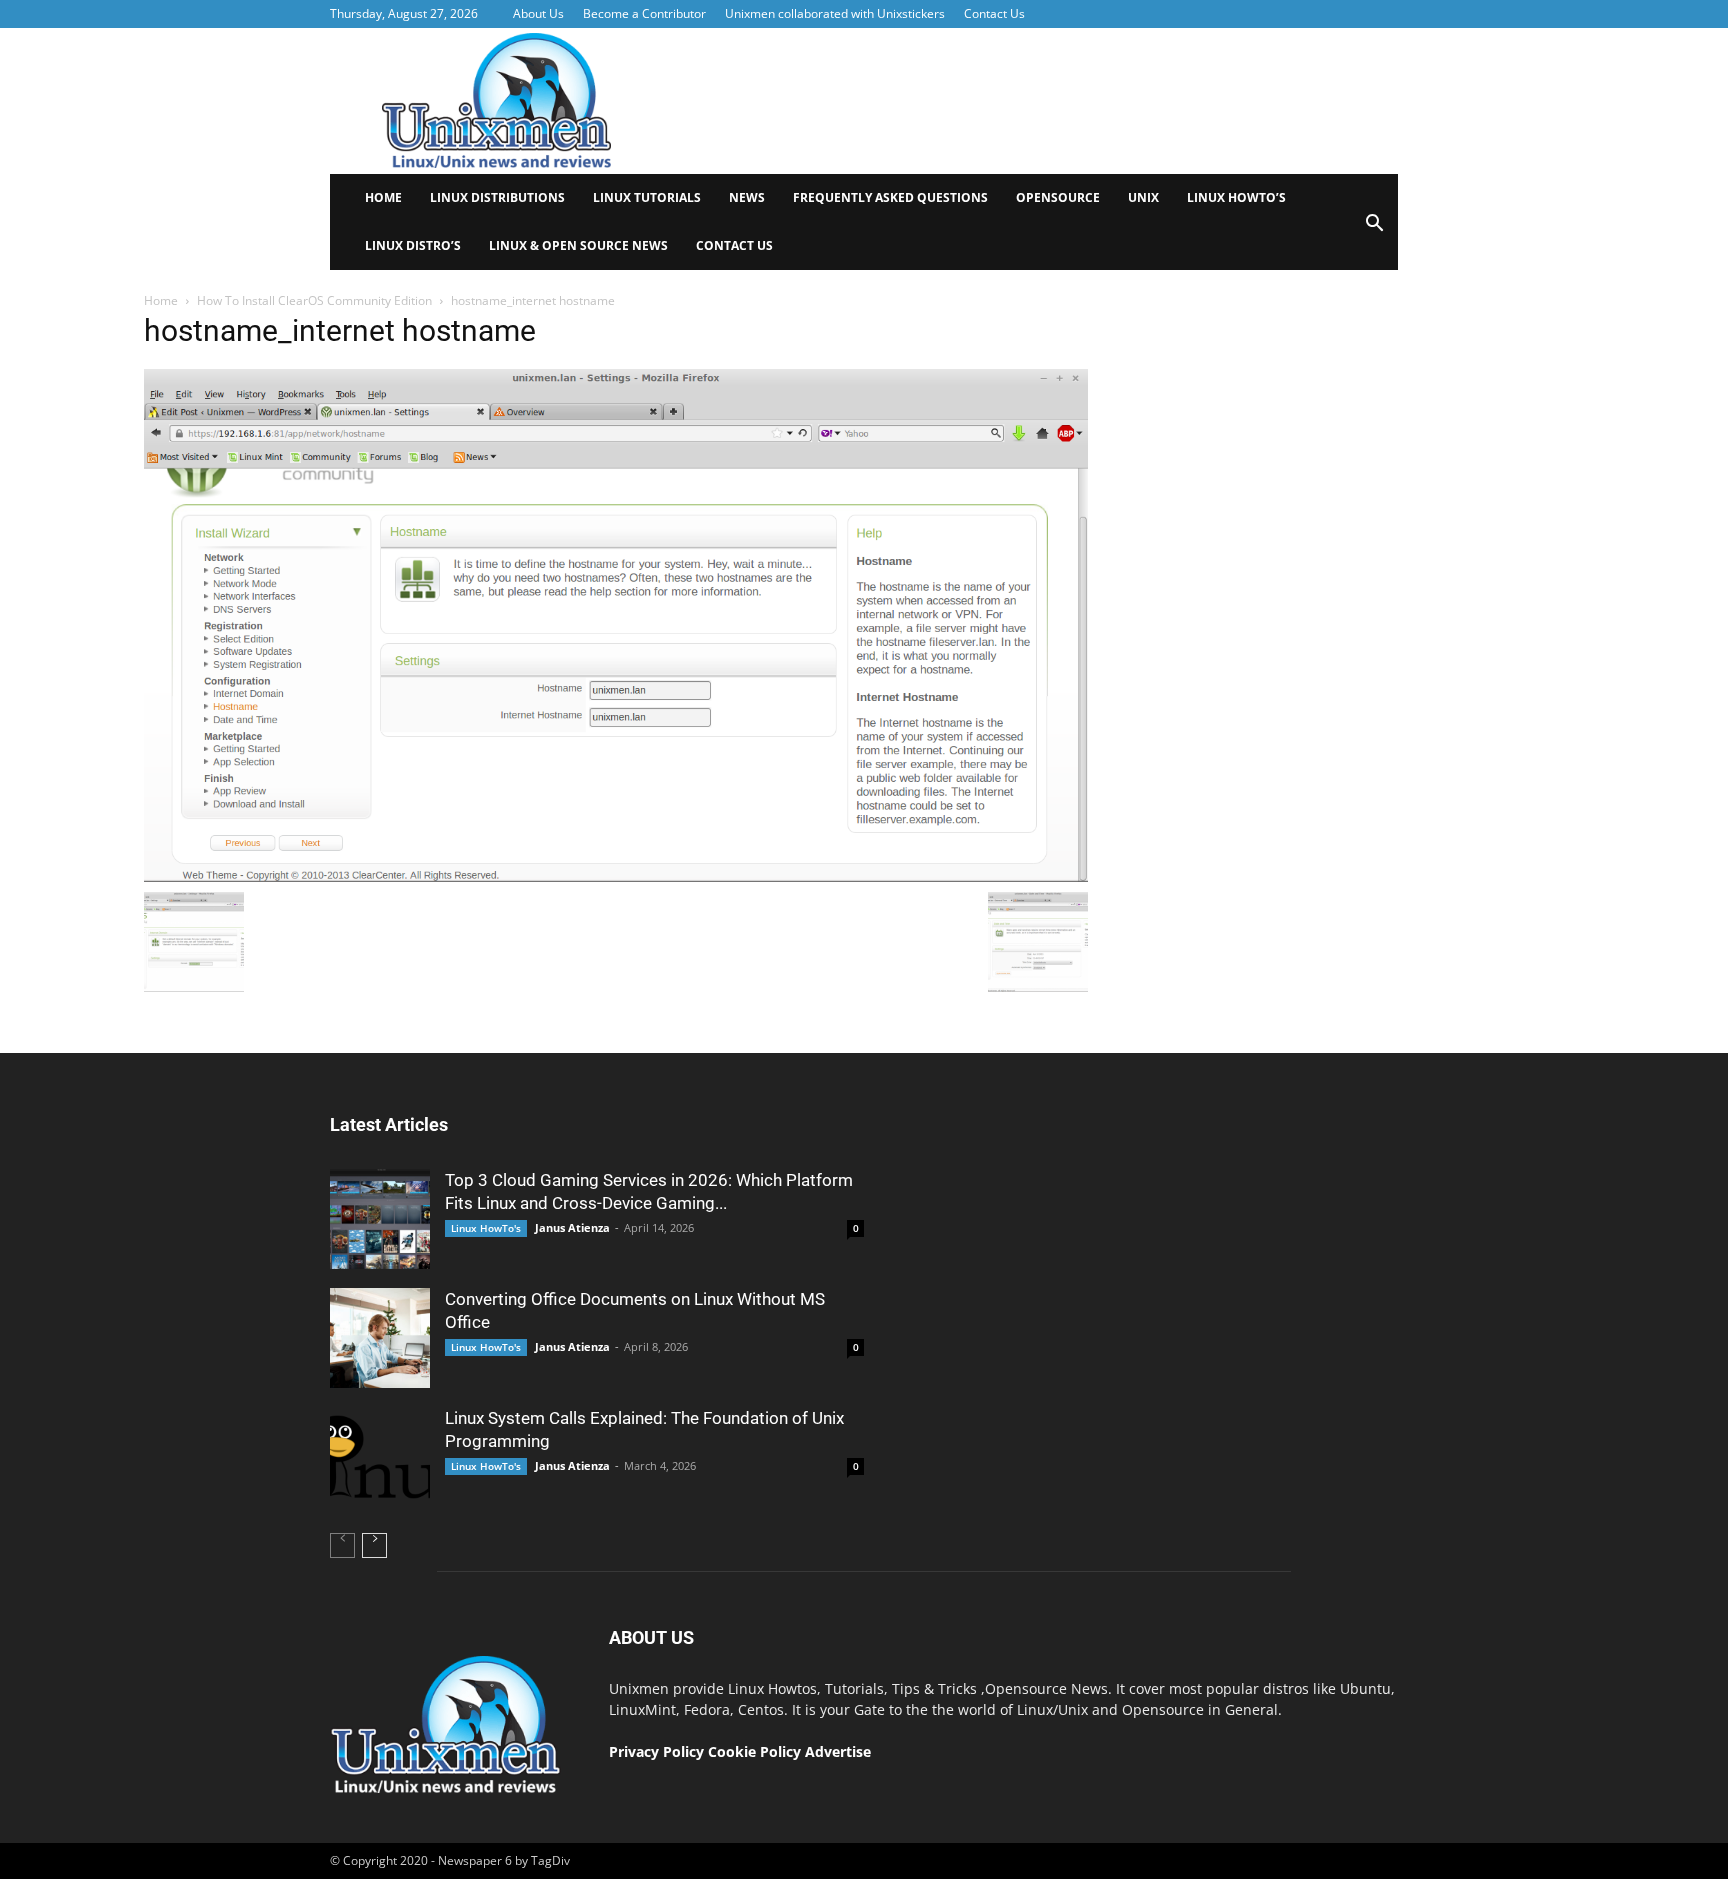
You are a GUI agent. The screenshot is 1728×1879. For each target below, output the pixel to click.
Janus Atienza (572, 1227)
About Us (538, 13)
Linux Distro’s (413, 245)
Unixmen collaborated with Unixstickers (835, 13)
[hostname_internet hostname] (616, 877)
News (747, 197)
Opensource (1058, 197)
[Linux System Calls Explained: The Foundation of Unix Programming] (380, 1457)
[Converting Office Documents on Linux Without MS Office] (380, 1338)
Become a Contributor (644, 13)
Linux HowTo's (486, 1228)
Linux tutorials (647, 197)
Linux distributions (497, 197)
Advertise (838, 1751)
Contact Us (994, 13)
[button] (1374, 229)
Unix (1143, 197)
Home (383, 197)
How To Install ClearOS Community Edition (314, 300)
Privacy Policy (656, 1751)
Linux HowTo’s (1236, 197)
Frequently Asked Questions (890, 197)
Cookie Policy (756, 1751)
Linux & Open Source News (578, 245)
